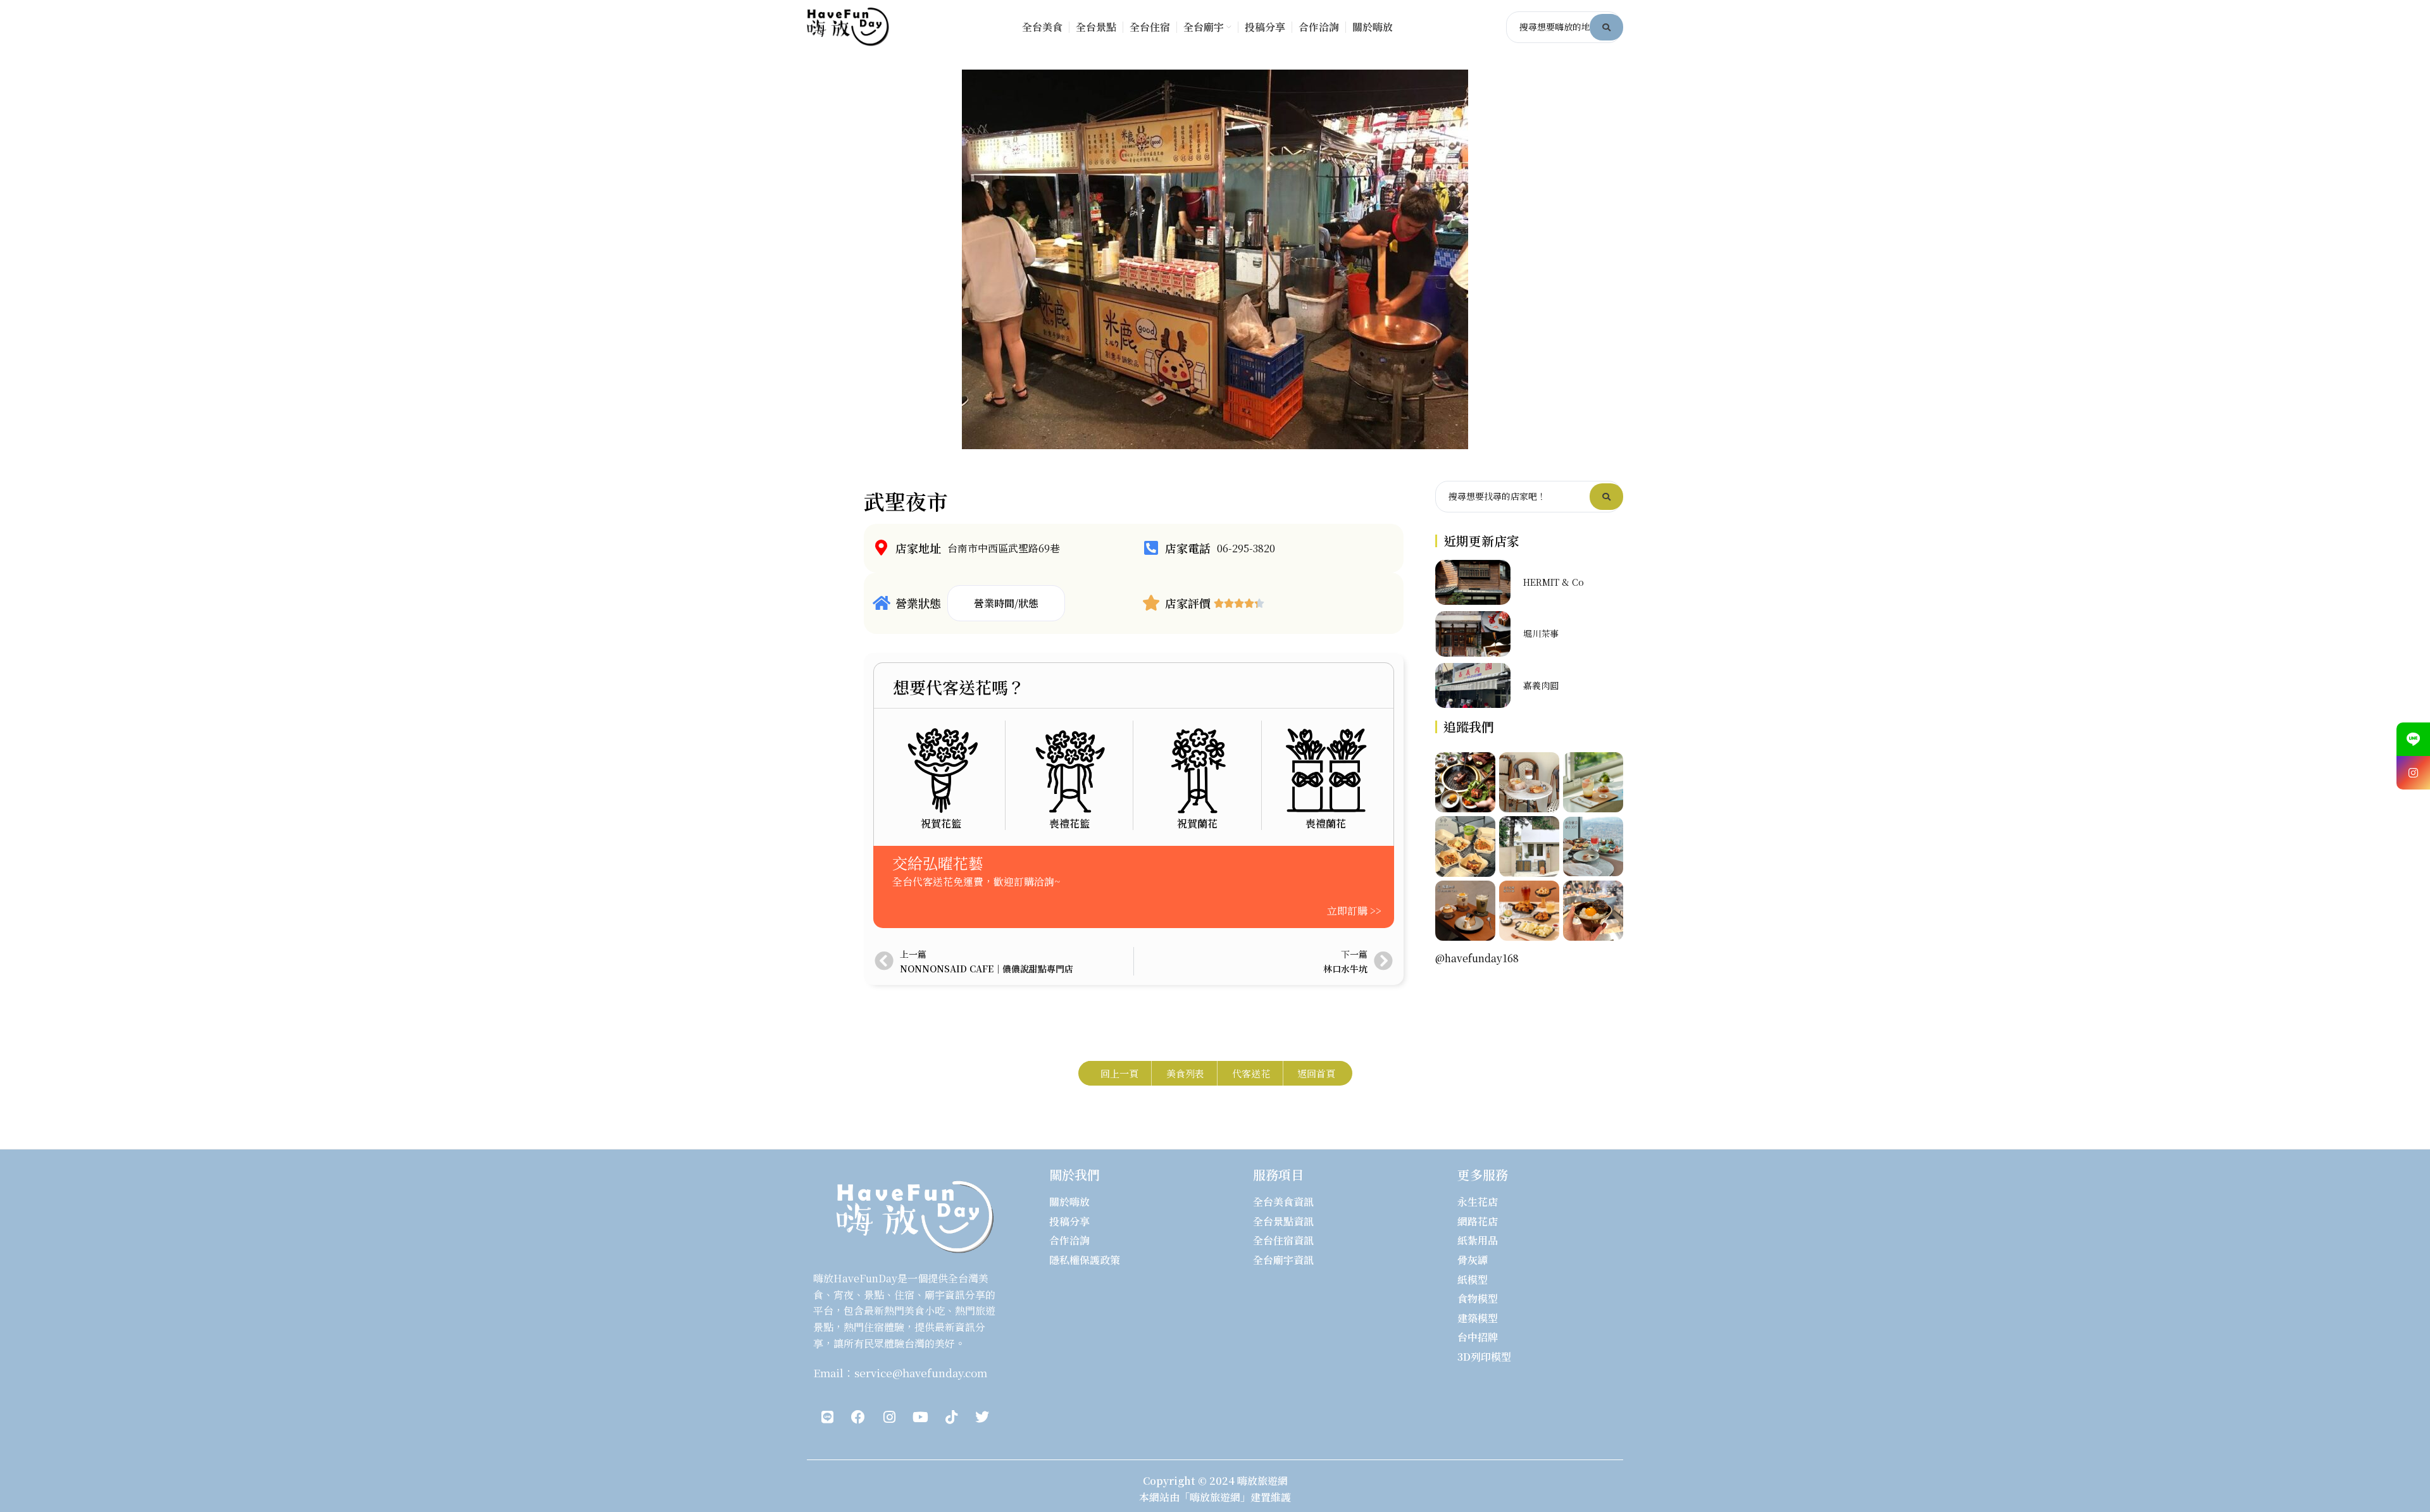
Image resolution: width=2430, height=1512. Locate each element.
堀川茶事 (1541, 633)
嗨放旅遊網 (1262, 1481)
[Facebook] (858, 1417)
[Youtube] (920, 1417)
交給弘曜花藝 (938, 863)
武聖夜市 (906, 501)
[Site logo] (848, 26)
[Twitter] (982, 1417)
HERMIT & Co (1554, 582)
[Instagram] (889, 1417)
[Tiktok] (951, 1417)
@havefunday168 (1477, 958)
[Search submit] (1606, 27)
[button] (1006, 604)
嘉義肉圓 (1541, 685)
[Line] (827, 1417)
